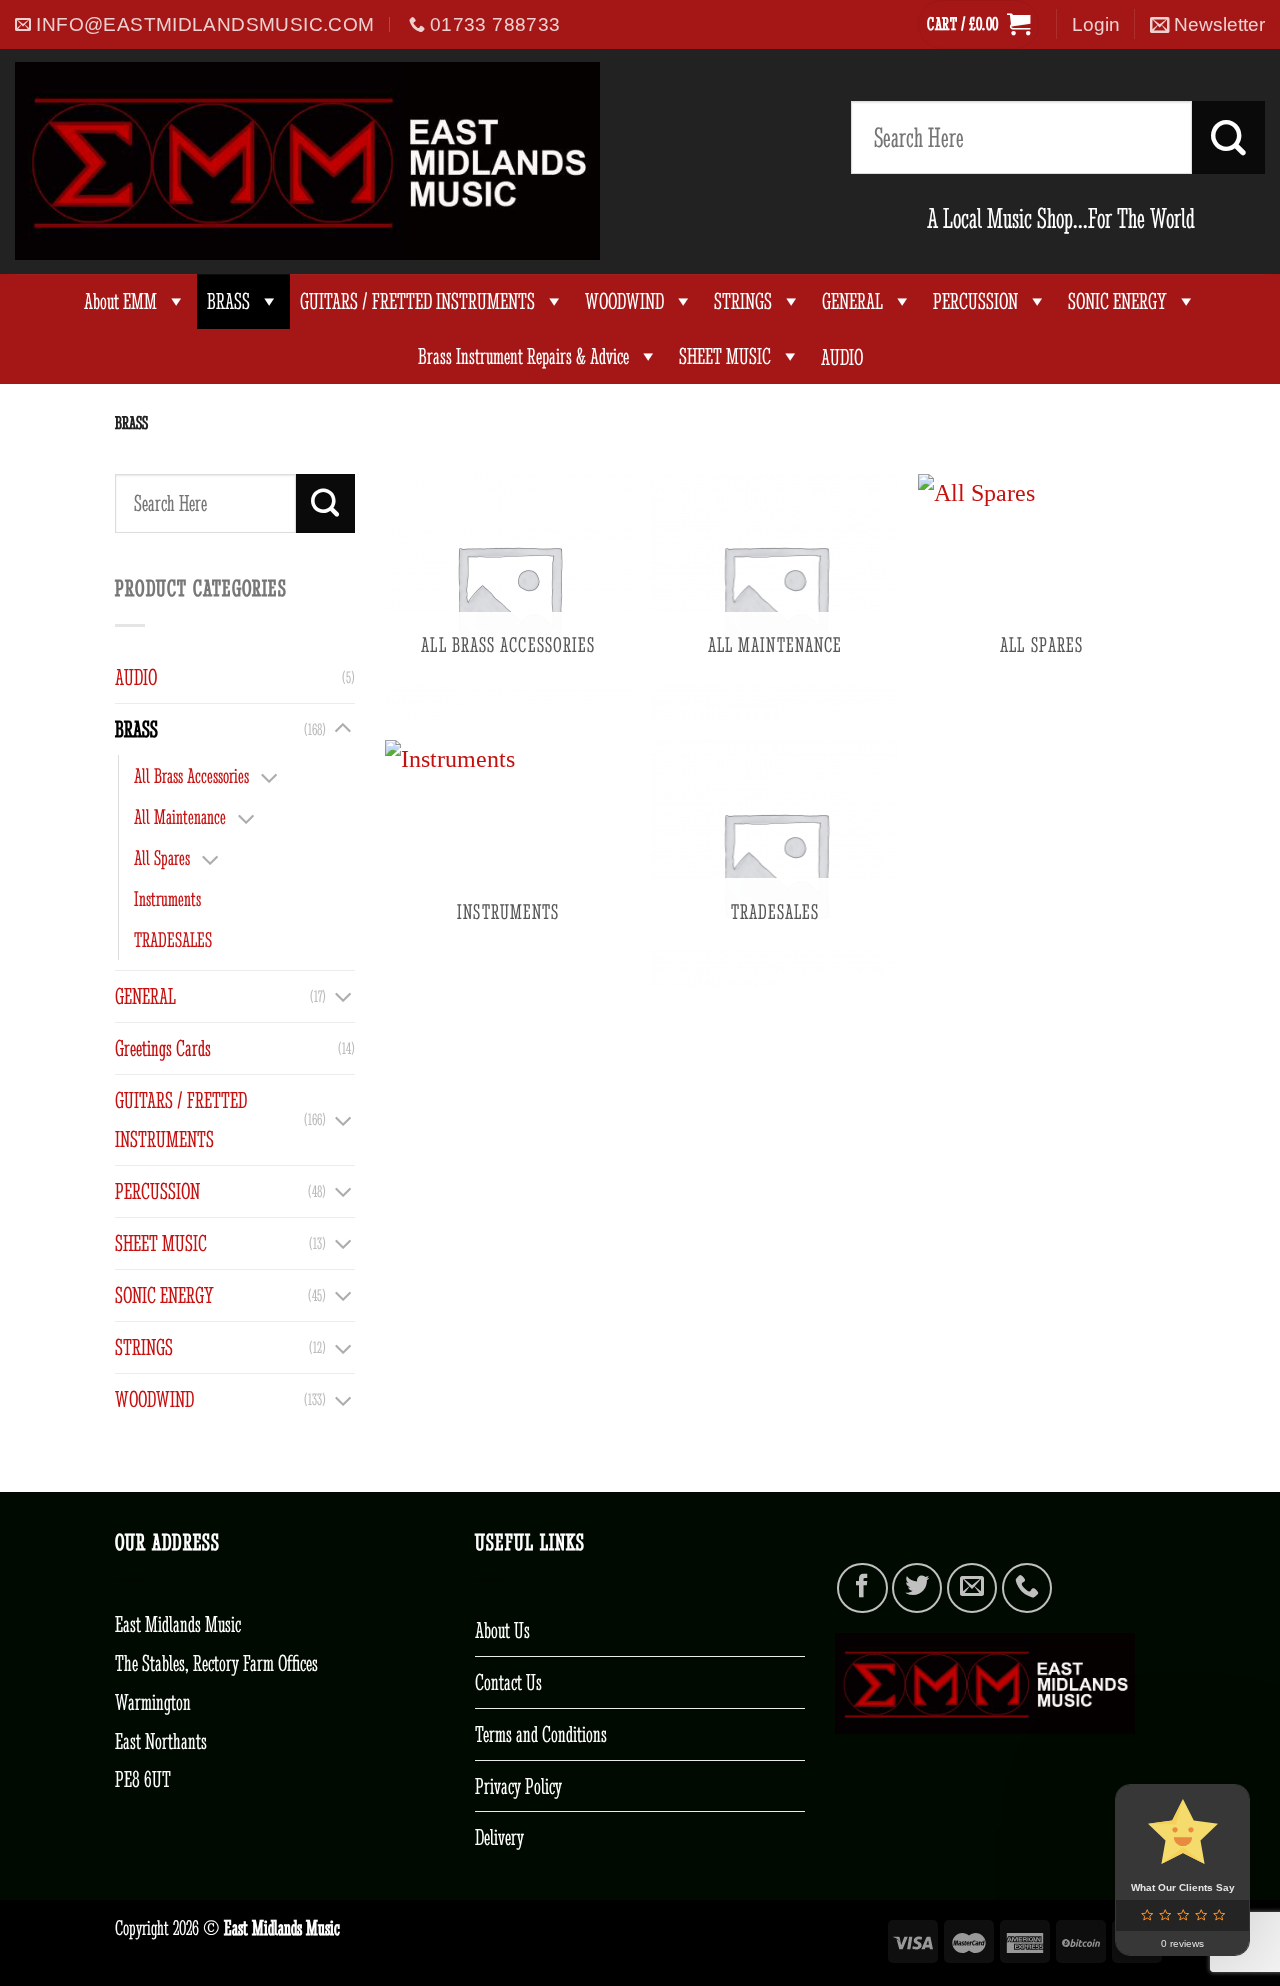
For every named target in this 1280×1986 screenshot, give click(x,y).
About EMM (120, 301)
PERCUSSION (975, 301)
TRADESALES (173, 939)
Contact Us (508, 1682)
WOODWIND (624, 301)
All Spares (162, 857)
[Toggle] (343, 729)
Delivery (499, 1837)
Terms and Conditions (541, 1734)
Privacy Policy (518, 1786)
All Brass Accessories (191, 775)
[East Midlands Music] (307, 161)
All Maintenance (180, 816)
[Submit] (1228, 137)
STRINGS (743, 301)
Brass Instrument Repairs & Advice (523, 356)
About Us (502, 1630)
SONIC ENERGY (1117, 301)
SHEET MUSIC (725, 356)
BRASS (228, 301)
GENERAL (852, 301)
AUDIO (136, 677)
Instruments (167, 898)
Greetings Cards (163, 1048)
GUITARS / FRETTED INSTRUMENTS (417, 301)
